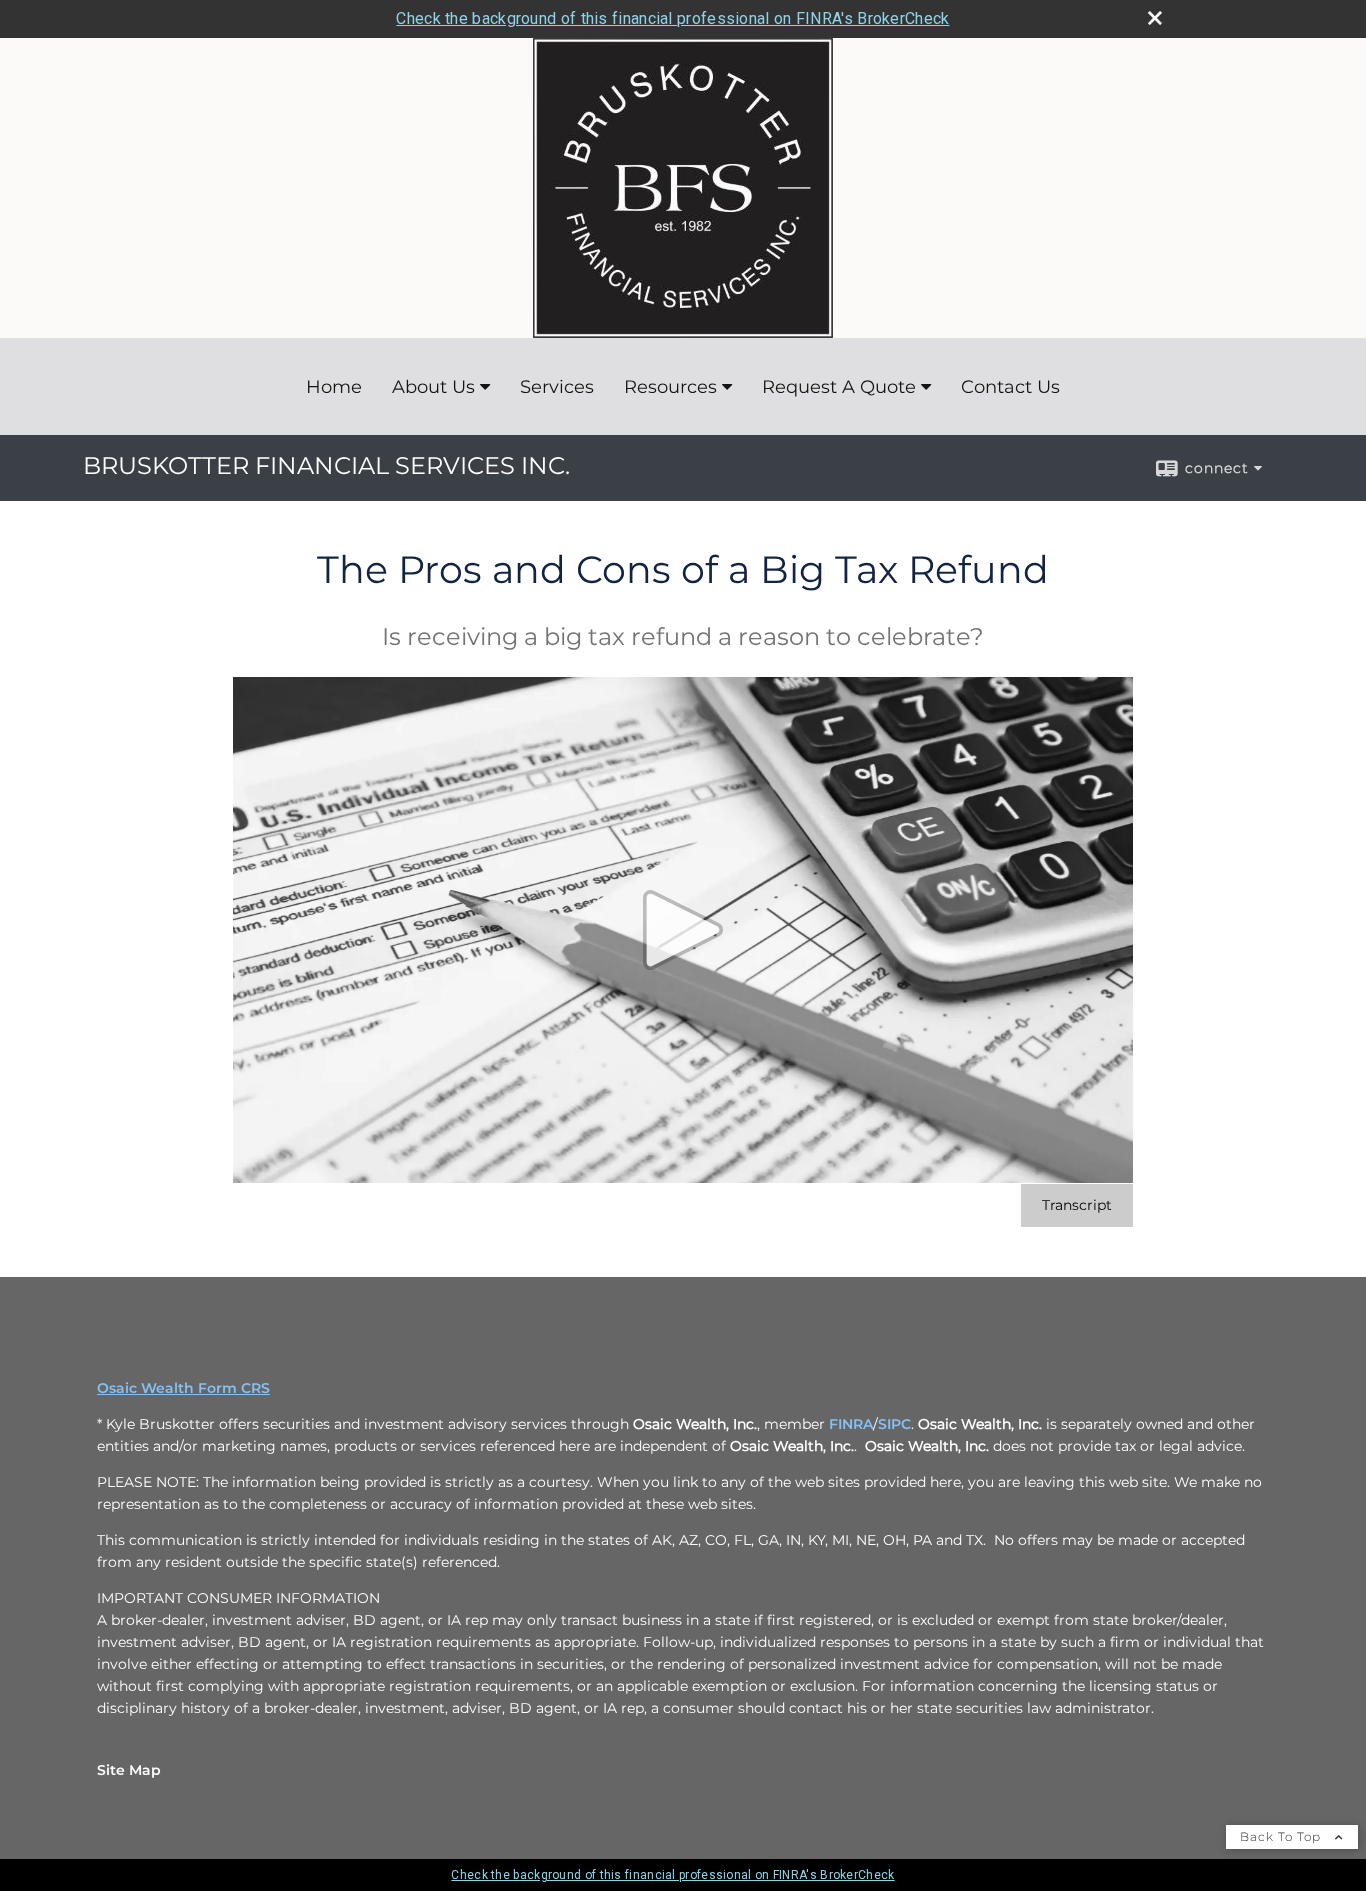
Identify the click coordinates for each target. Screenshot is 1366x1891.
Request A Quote (839, 387)
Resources (670, 387)
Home (334, 387)
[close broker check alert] (1155, 18)
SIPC (894, 1424)
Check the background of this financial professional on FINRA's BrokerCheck (672, 18)
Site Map (129, 1770)
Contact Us (1010, 387)
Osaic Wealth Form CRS (183, 1388)
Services (557, 387)
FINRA (851, 1424)
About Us (433, 387)
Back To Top (1282, 1836)
